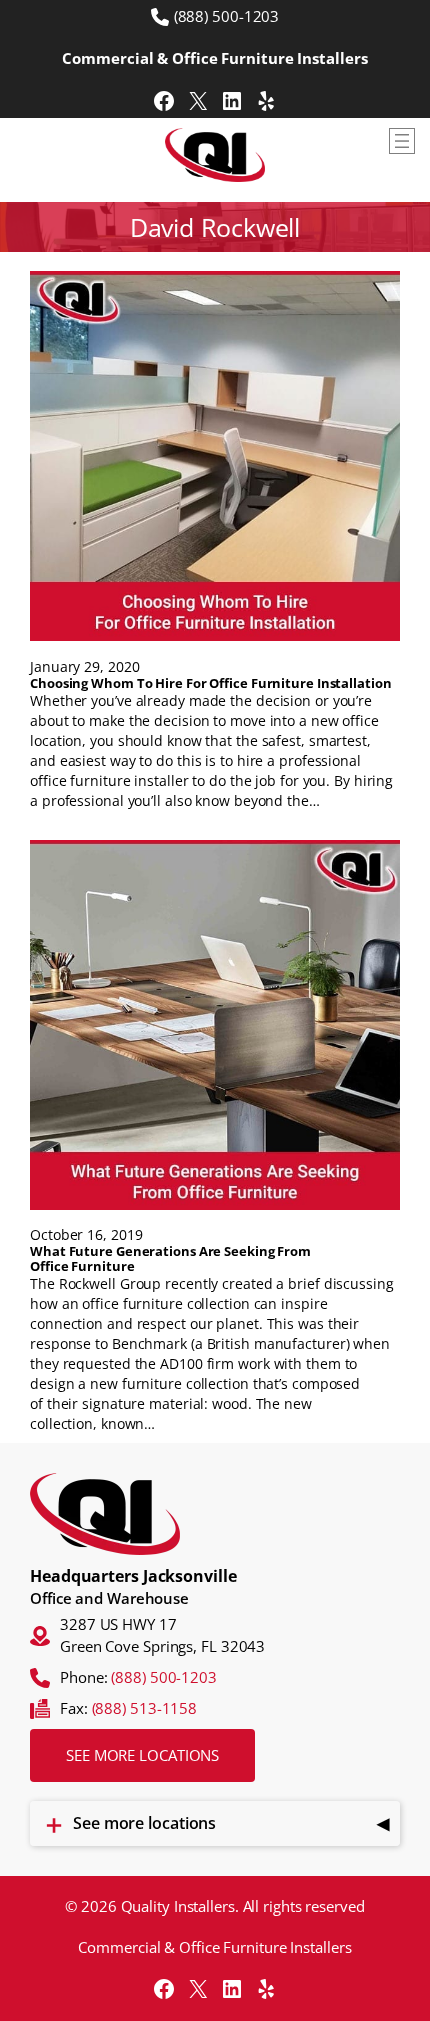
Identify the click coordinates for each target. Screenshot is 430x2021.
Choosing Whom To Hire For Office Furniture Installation (211, 683)
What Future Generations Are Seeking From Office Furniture (170, 1259)
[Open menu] (402, 141)
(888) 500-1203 (227, 16)
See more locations (142, 1755)
